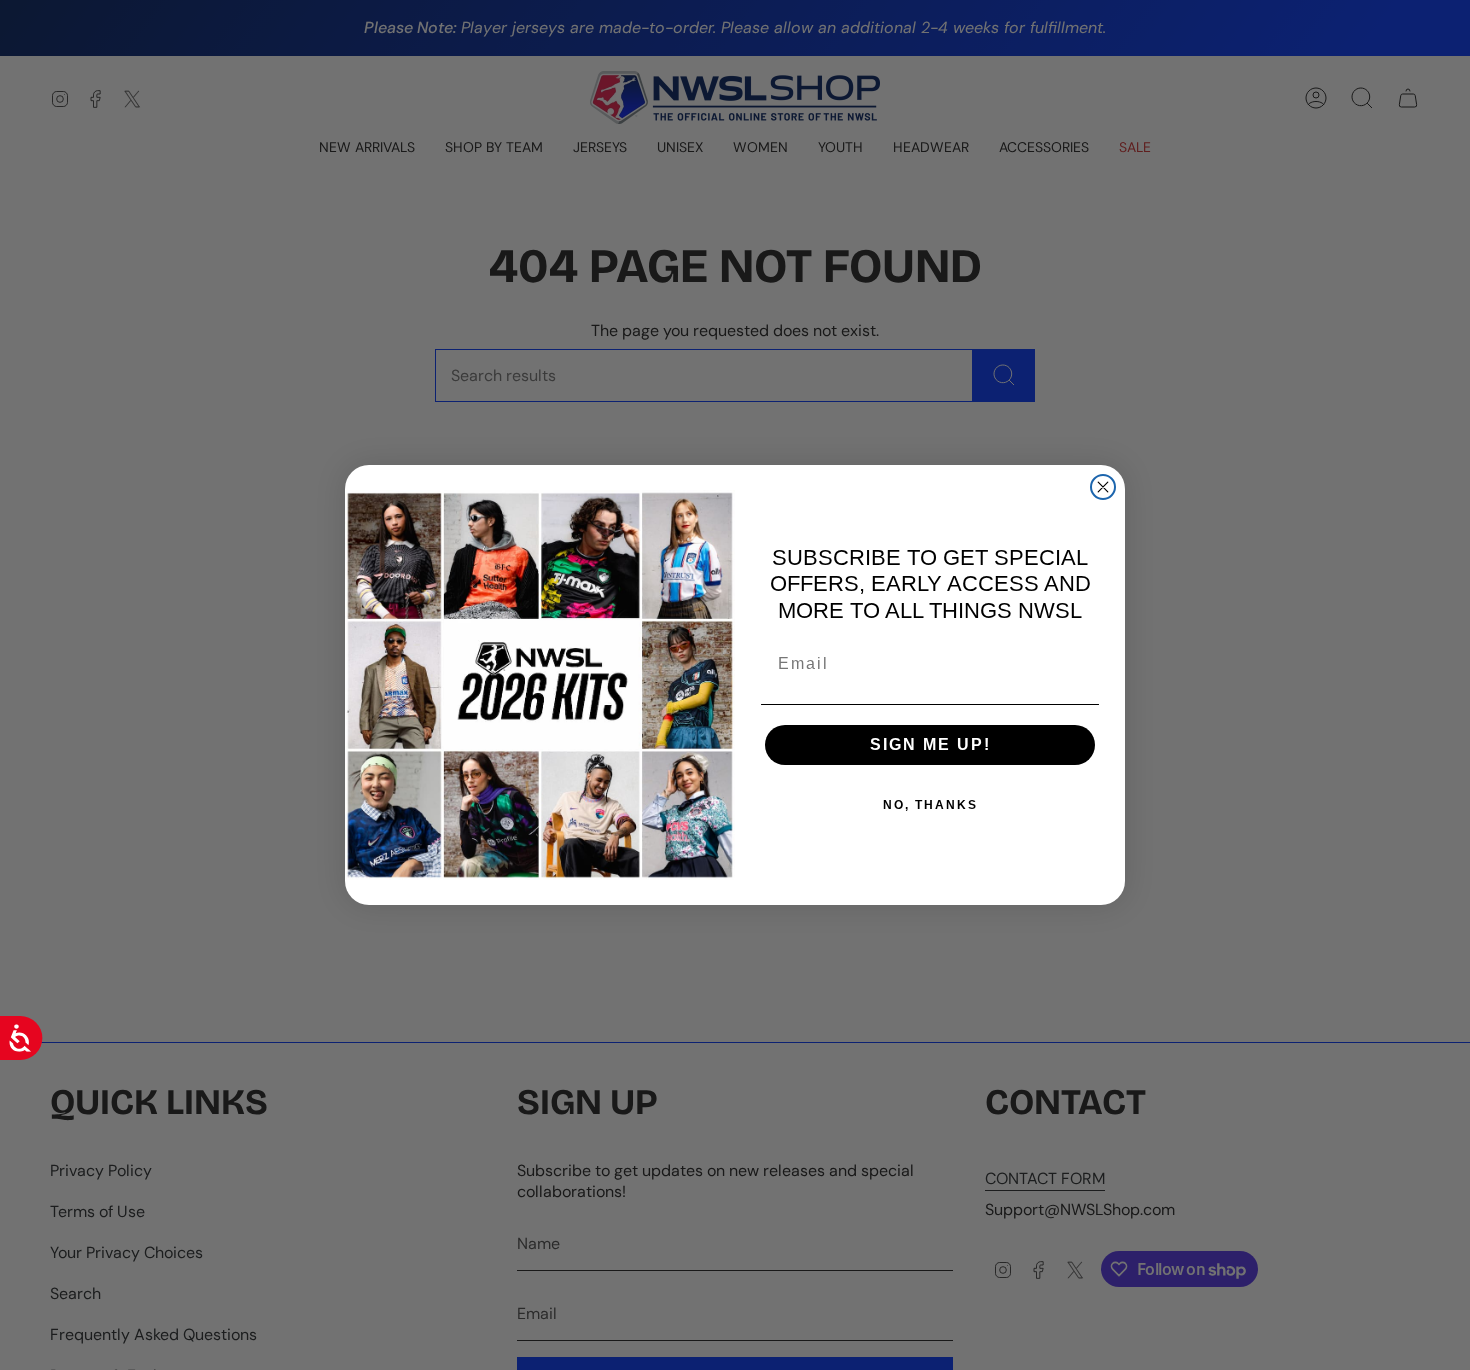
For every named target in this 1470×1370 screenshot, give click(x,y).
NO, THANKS (930, 805)
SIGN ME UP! (930, 744)
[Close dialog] (1103, 487)
